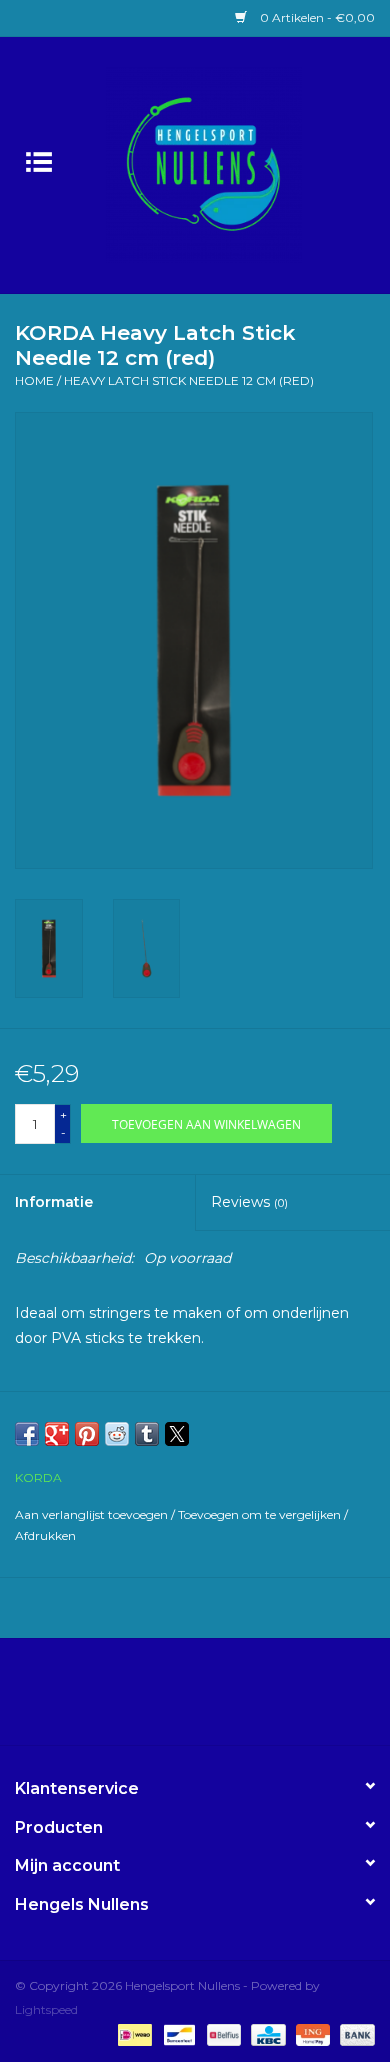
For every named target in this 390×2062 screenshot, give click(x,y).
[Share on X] (177, 1434)
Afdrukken (45, 1535)
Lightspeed (46, 2009)
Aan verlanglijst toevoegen (93, 1514)
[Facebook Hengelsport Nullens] (177, 1699)
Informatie (54, 1202)
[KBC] (266, 2034)
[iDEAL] (133, 2034)
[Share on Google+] (57, 1434)
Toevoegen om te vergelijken (261, 1514)
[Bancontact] (177, 2034)
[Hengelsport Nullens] (234, 164)
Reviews (249, 1202)
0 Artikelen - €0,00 (316, 17)
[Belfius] (222, 2034)
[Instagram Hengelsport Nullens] (213, 1699)
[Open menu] (39, 161)
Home (34, 380)
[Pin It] (87, 1434)
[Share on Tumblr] (147, 1434)
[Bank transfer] (354, 2034)
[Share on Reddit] (117, 1434)
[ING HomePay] (311, 2034)
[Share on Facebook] (27, 1434)
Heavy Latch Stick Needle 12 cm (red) (189, 380)
